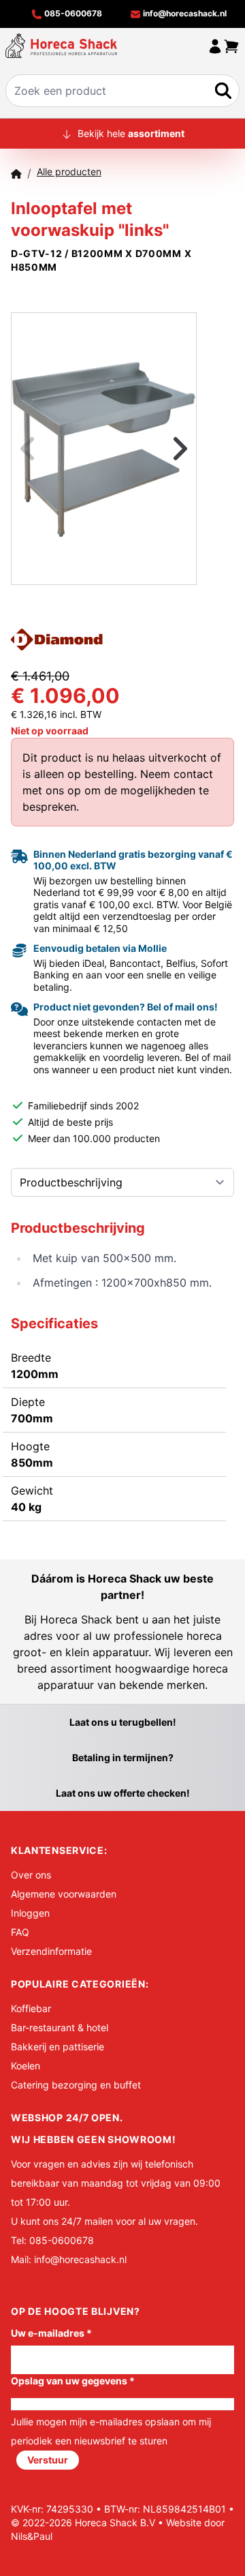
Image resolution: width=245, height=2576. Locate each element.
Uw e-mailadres (51, 2333)
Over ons (31, 1875)
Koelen (26, 2066)
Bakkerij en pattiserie (58, 2047)
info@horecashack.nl (184, 13)
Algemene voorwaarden (64, 1894)
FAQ (20, 1932)
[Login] (215, 46)
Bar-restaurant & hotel (60, 2027)
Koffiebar (31, 2008)
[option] (104, 448)
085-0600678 (72, 13)
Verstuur (48, 2460)
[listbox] (104, 449)
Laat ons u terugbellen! (123, 1722)
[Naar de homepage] (61, 46)
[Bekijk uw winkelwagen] (231, 46)
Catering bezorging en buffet (76, 2085)
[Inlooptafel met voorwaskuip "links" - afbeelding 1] (104, 448)
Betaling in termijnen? (123, 1757)
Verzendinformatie (51, 1951)
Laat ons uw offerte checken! (123, 1793)
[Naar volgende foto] (163, 449)
